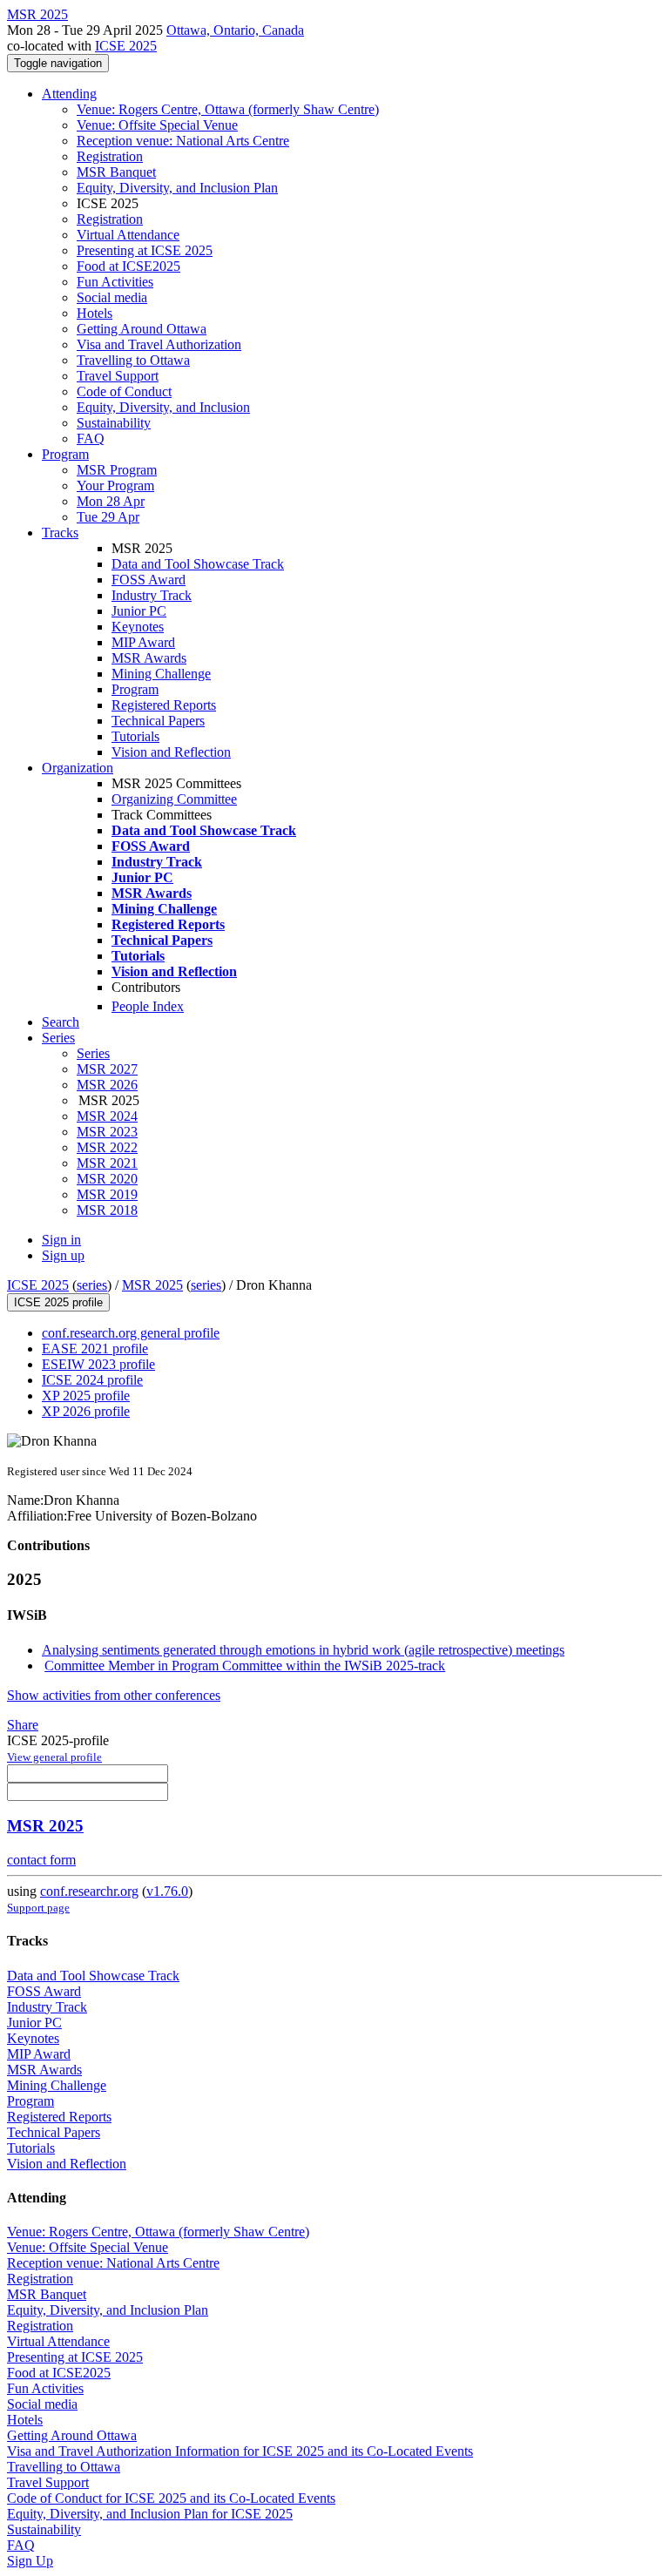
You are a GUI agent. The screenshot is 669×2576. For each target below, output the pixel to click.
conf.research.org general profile (131, 1333)
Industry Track (152, 595)
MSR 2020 (107, 1179)
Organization (78, 768)
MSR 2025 (152, 1285)
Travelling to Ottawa (133, 360)
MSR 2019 (107, 1194)
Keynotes (138, 627)
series (92, 1285)
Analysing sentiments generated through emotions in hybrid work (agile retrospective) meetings (303, 1650)
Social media (112, 297)
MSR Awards (149, 658)
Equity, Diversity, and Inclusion (163, 407)
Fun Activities (115, 282)
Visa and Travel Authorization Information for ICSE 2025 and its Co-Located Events (240, 2451)
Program (65, 454)
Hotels (95, 313)
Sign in (61, 1240)
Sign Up (30, 2561)
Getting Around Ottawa (142, 329)
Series (93, 1053)
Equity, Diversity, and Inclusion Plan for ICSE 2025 (150, 2514)
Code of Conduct (124, 391)
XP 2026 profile (86, 1411)
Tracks (60, 533)
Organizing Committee (174, 799)
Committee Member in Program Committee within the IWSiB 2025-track (245, 1666)
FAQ (91, 438)
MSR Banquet (116, 172)
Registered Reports (164, 705)
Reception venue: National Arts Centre (183, 141)
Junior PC (139, 611)
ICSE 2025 (126, 46)
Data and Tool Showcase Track (198, 564)
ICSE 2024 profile (92, 1380)
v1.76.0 (167, 1891)
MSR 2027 (107, 1069)
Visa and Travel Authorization (159, 344)
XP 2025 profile (86, 1396)
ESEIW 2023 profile (98, 1364)
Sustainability (114, 423)
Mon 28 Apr (111, 501)
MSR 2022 (107, 1147)
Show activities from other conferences (114, 1695)
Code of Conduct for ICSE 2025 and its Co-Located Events (171, 2498)
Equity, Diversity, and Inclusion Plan (177, 188)
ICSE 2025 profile (58, 1302)
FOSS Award (149, 580)
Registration (110, 156)
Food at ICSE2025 (128, 266)
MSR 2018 (107, 1210)
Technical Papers (158, 721)
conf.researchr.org (89, 1891)
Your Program (115, 486)
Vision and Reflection (171, 752)
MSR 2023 (107, 1132)
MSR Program (117, 470)
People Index (148, 1006)
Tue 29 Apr (108, 517)
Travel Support (118, 376)
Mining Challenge (161, 674)
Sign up (63, 1255)
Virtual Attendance (128, 235)
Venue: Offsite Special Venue (157, 125)
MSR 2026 (107, 1085)
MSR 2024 (107, 1116)
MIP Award (143, 642)
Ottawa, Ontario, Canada (235, 30)
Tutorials (135, 736)
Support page (38, 1908)
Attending (69, 94)
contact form (41, 1860)
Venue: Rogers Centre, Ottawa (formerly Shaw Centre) (228, 109)
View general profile (54, 1757)
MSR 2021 (107, 1163)
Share (23, 1725)
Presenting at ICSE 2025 (145, 250)
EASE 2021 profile (95, 1349)
